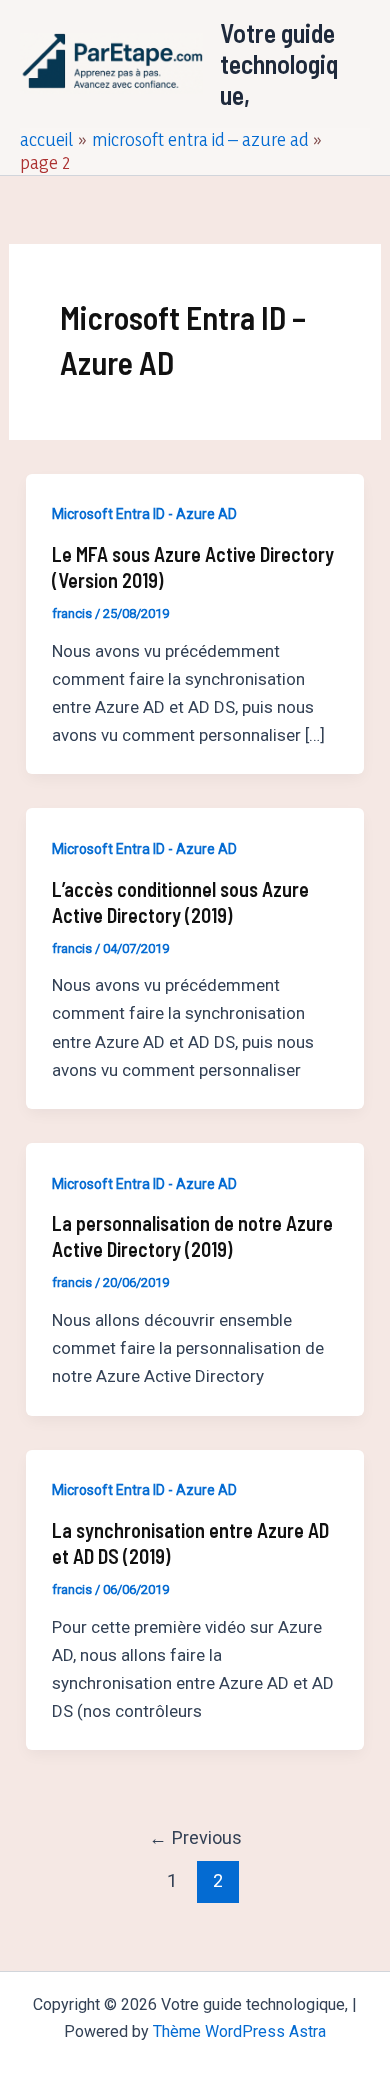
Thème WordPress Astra (239, 2031)
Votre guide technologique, (279, 63)
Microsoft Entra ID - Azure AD (144, 514)
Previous (195, 1837)
